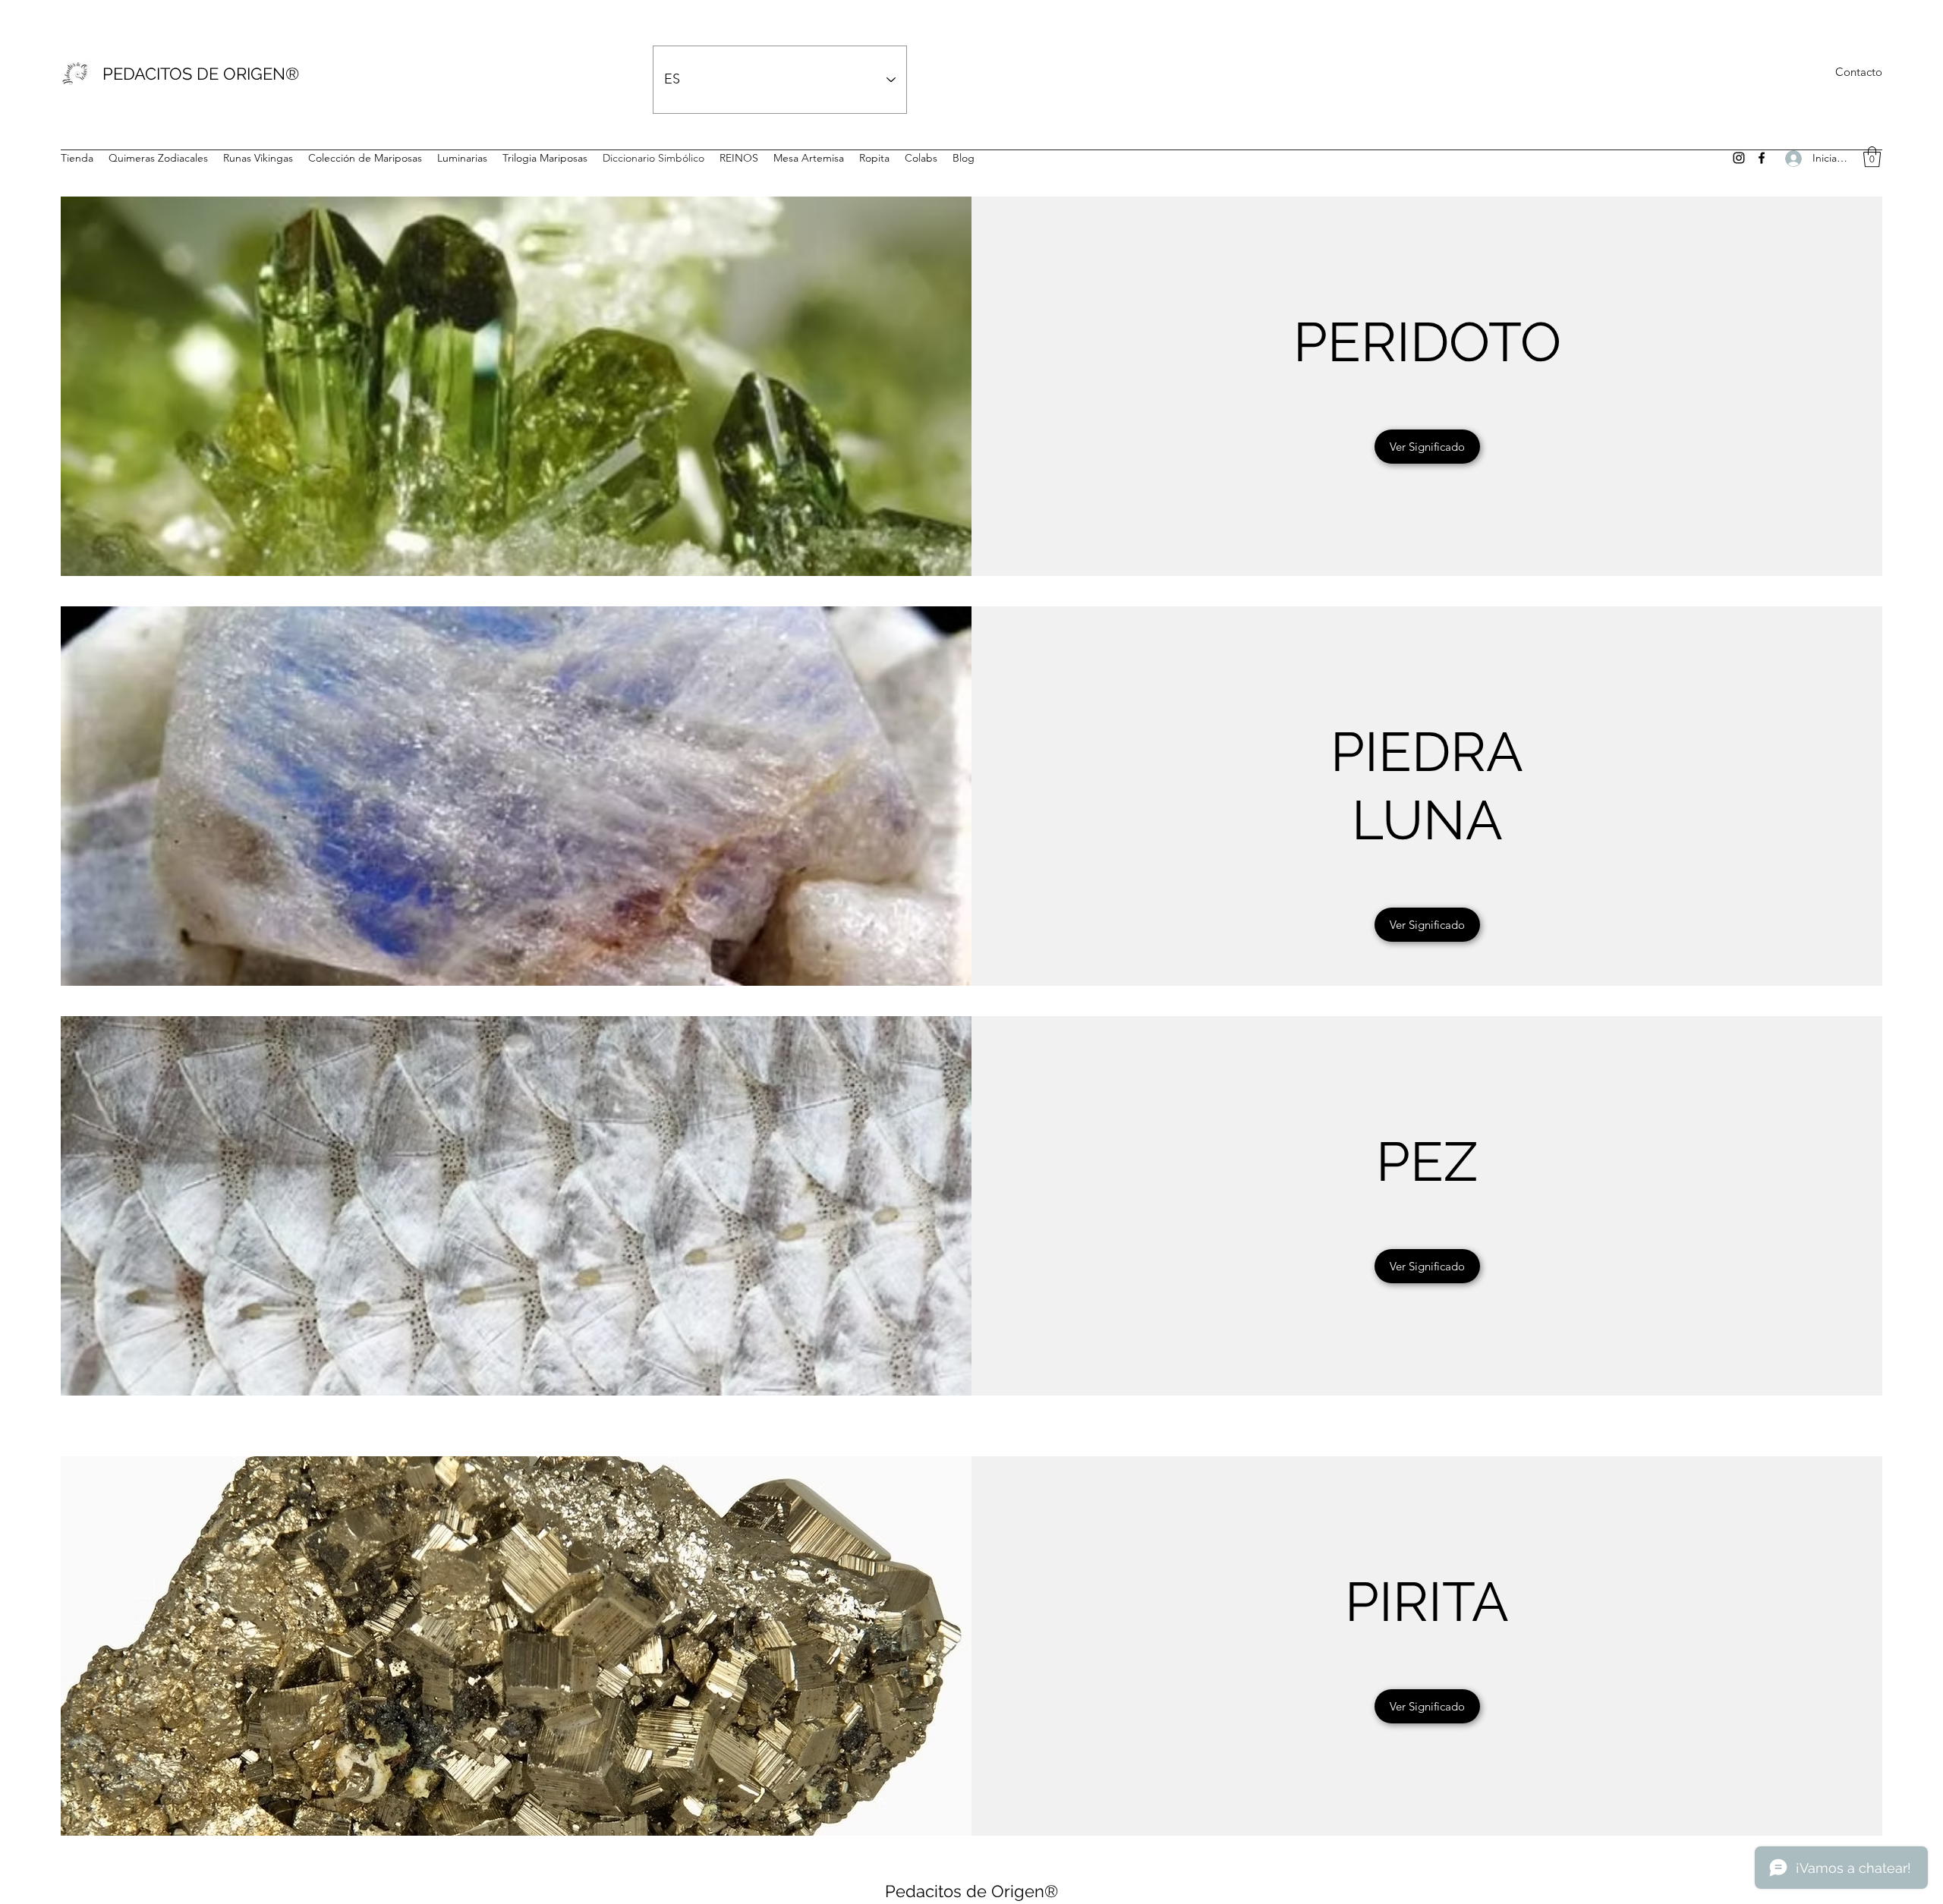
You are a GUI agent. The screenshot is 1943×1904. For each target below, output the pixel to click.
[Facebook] (1762, 158)
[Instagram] (1739, 158)
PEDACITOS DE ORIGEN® (201, 74)
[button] (1872, 157)
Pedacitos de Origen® (971, 1891)
